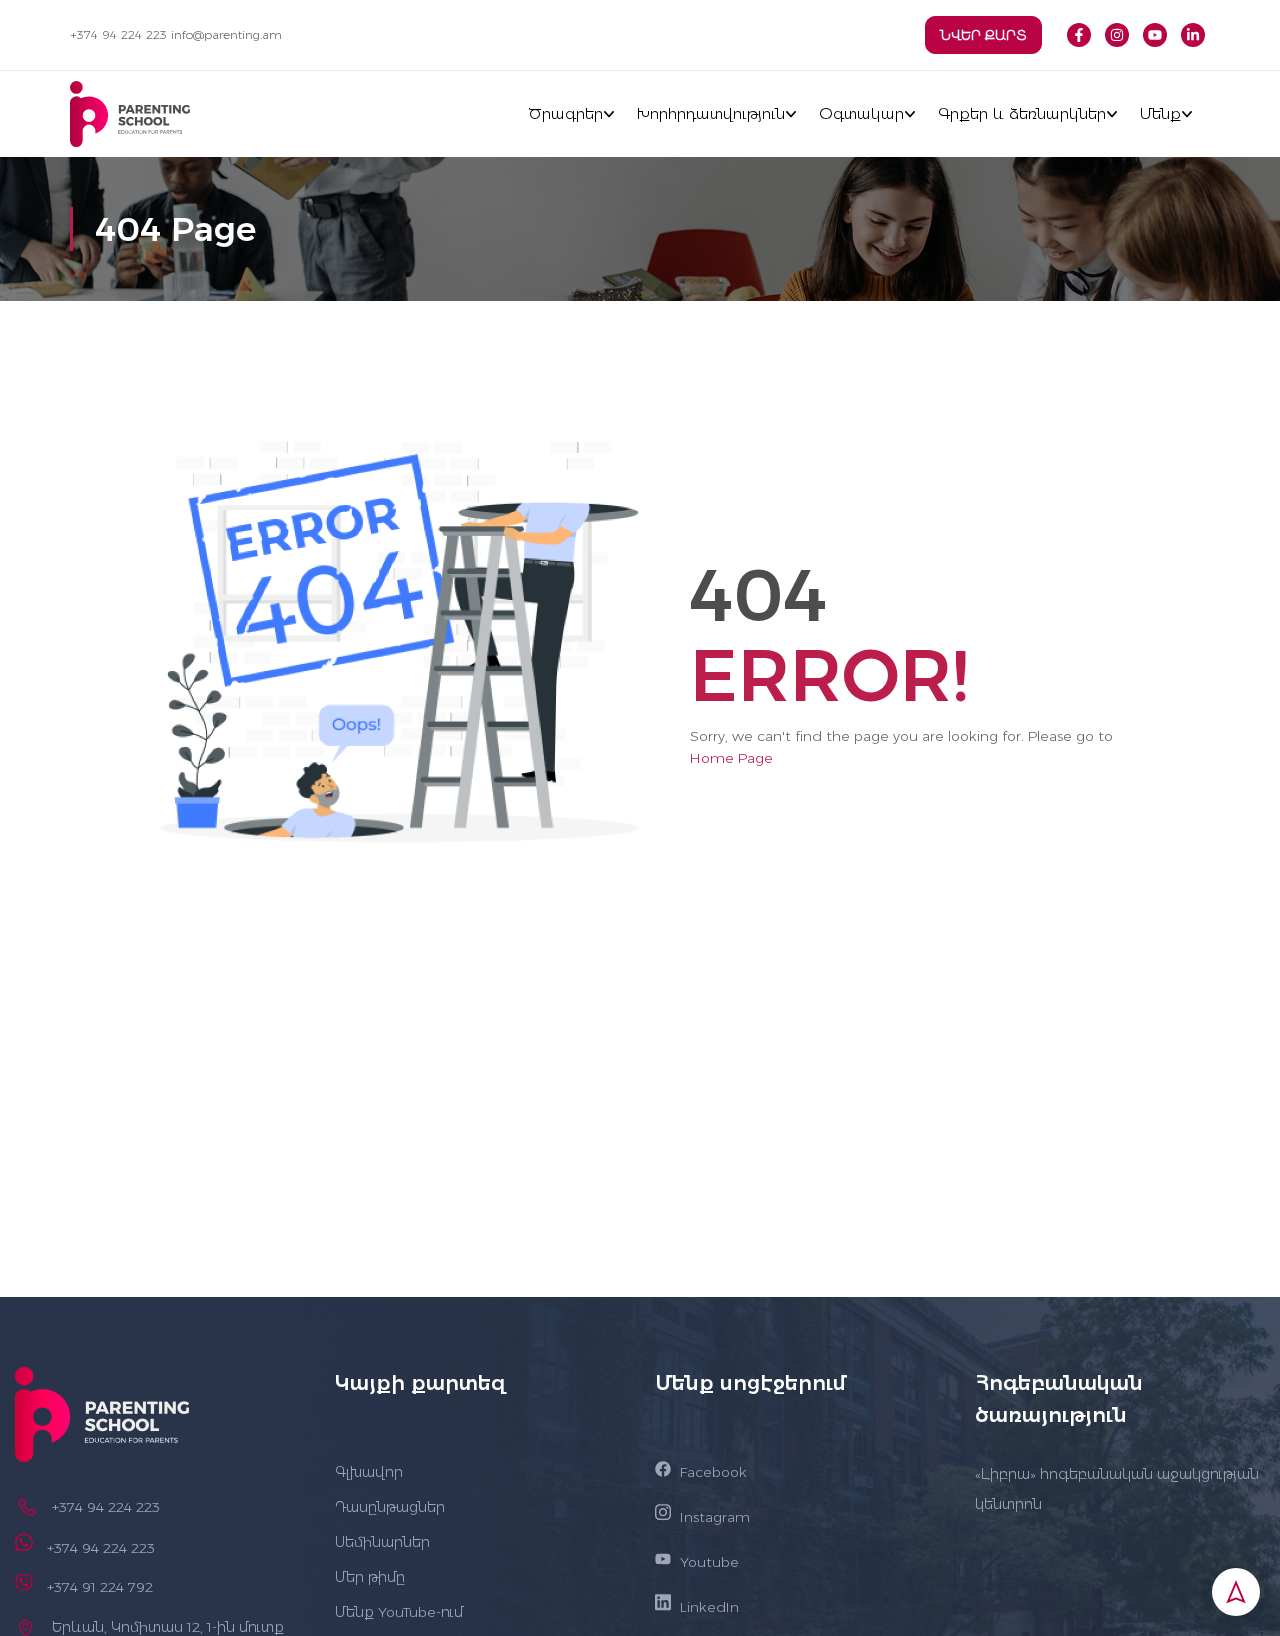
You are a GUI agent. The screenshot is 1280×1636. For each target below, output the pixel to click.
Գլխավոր (369, 1472)
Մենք (1160, 113)
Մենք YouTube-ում (399, 1612)
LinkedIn (709, 1607)
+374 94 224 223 (118, 34)
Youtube (709, 1562)
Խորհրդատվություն (711, 113)
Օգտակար (861, 113)
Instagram (715, 1517)
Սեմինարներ (382, 1542)
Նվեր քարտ (983, 35)
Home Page (731, 758)
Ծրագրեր (565, 113)
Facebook (713, 1472)
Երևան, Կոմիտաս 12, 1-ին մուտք (168, 1627)
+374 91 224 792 (100, 1587)
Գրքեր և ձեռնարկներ (1022, 113)
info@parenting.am (226, 34)
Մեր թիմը (370, 1577)
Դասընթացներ (390, 1507)
